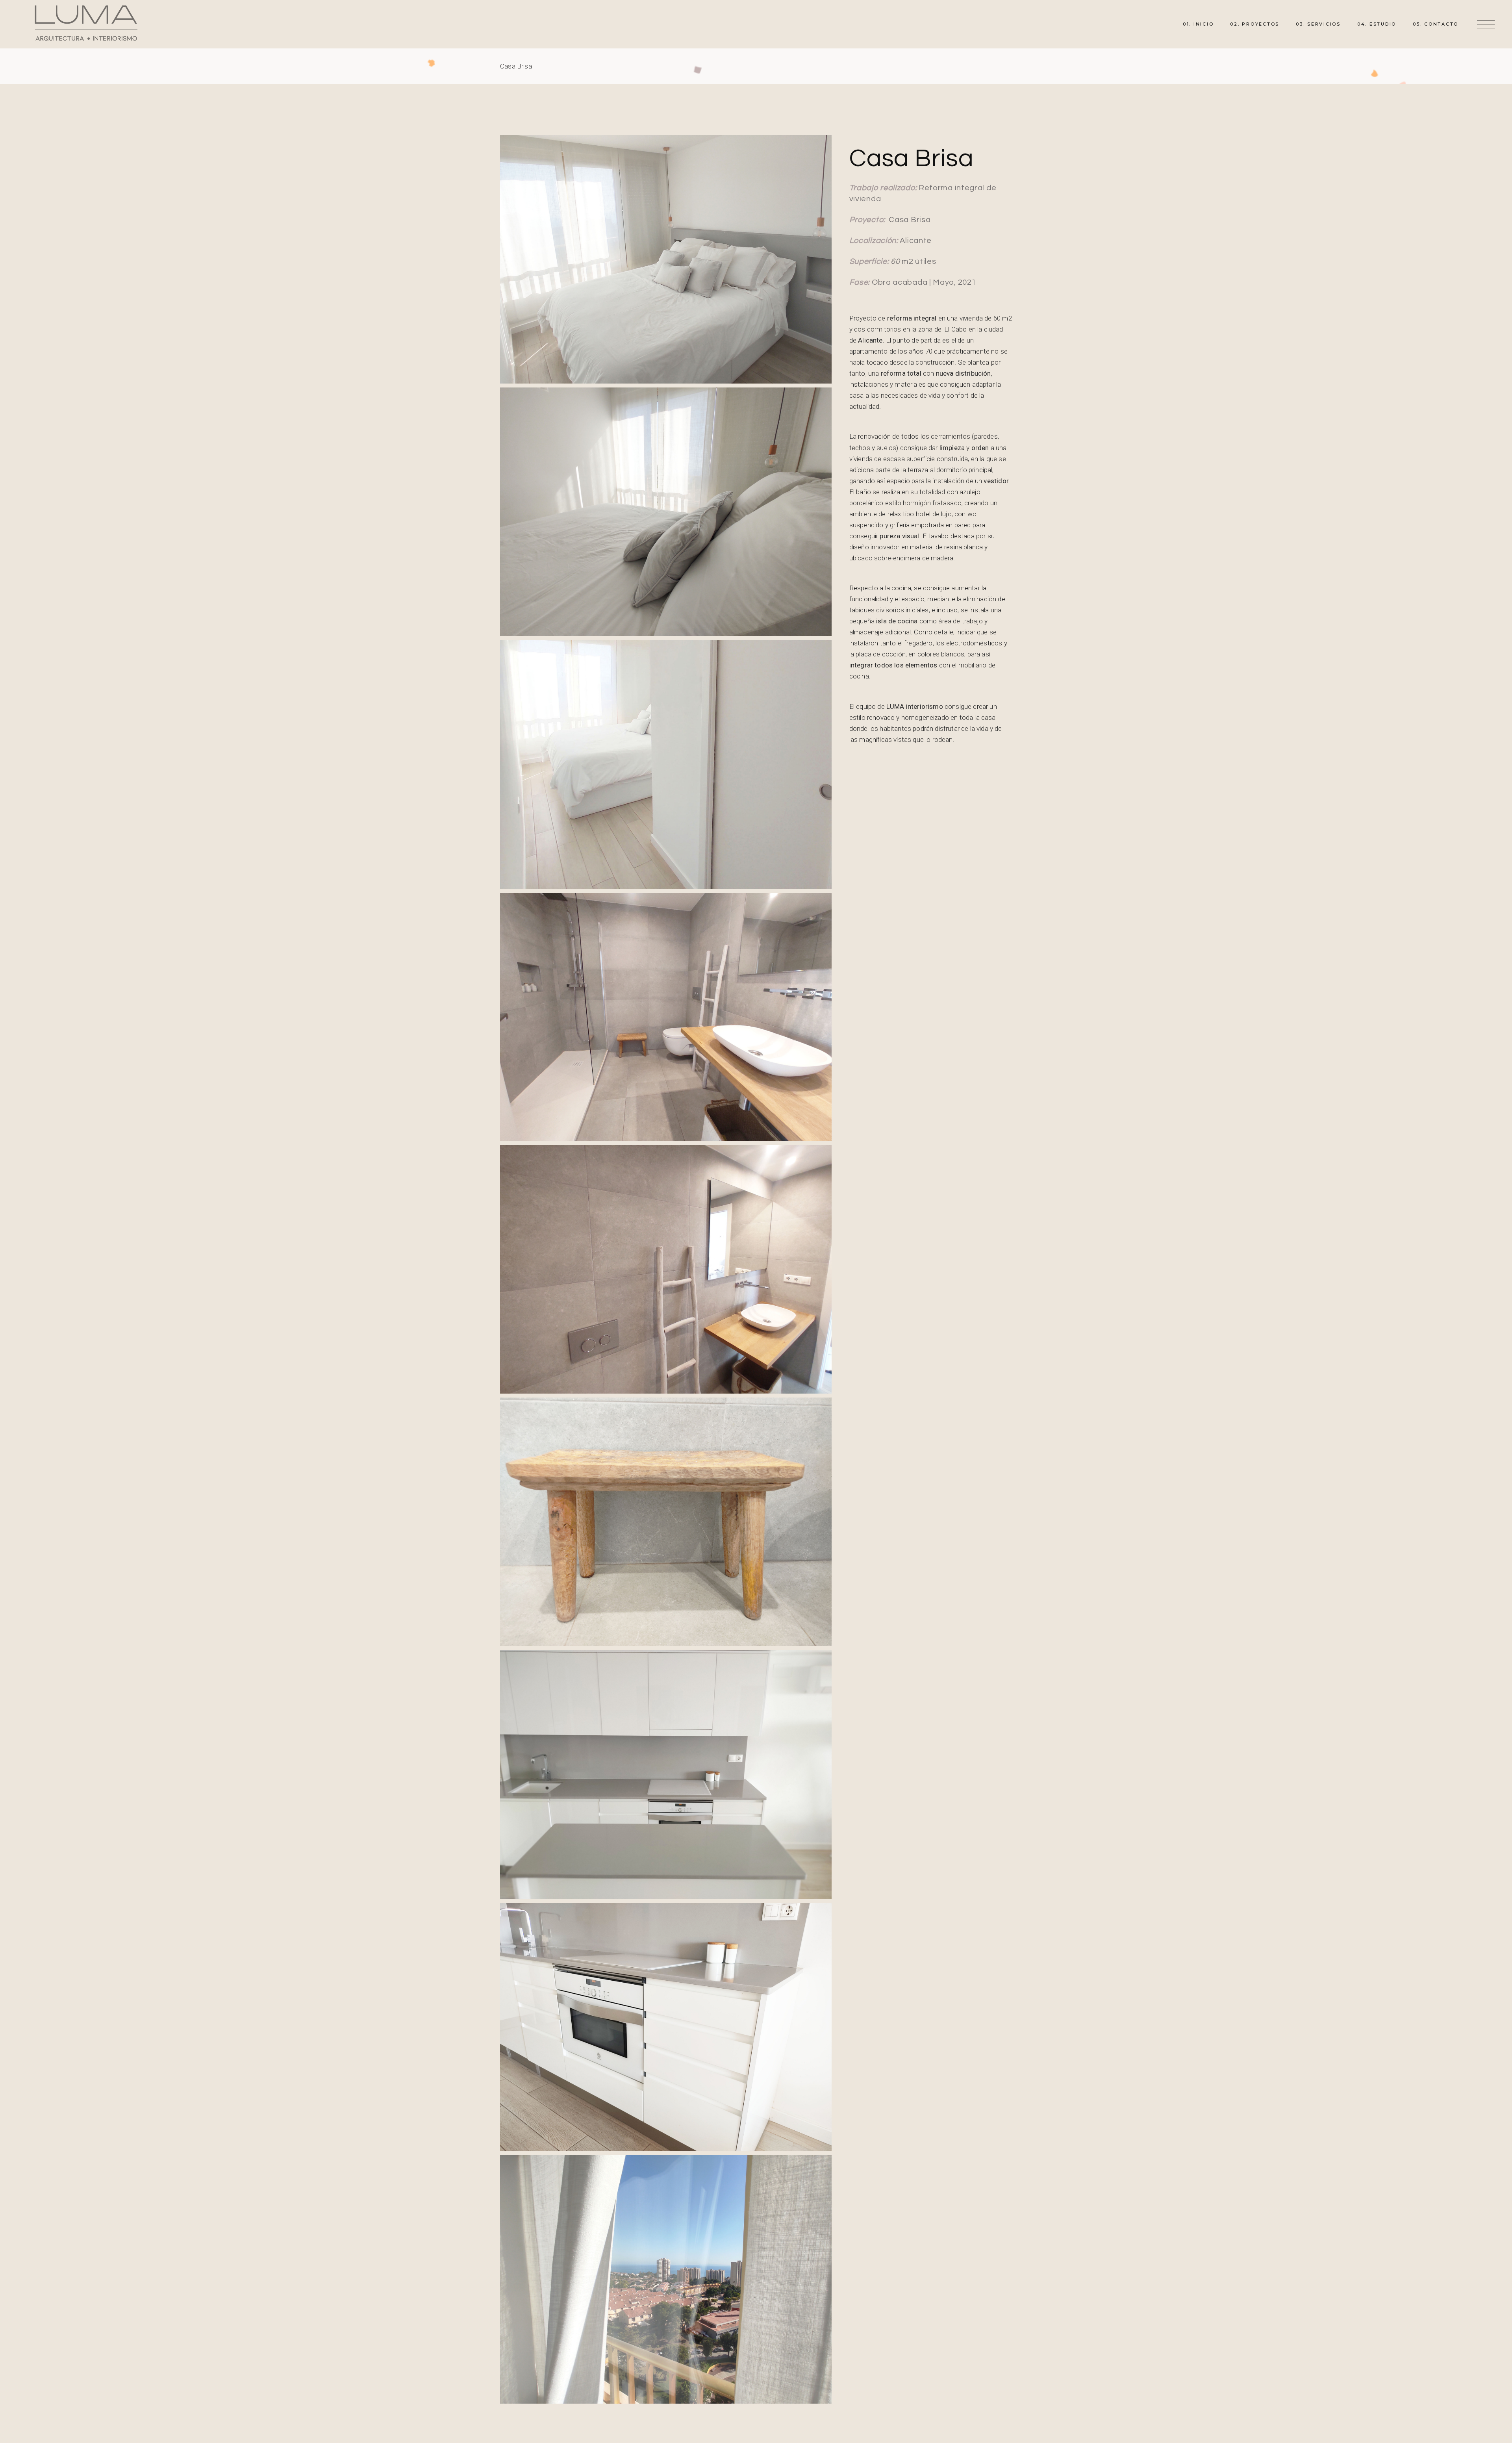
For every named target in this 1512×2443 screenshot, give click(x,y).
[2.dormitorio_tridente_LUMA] (666, 259)
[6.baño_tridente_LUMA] (666, 1269)
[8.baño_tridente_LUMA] (666, 2027)
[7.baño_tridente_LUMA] (666, 1522)
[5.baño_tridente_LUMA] (666, 1017)
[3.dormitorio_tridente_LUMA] (666, 512)
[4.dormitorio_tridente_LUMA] (666, 2279)
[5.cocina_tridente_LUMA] (666, 1774)
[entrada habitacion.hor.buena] (666, 764)
